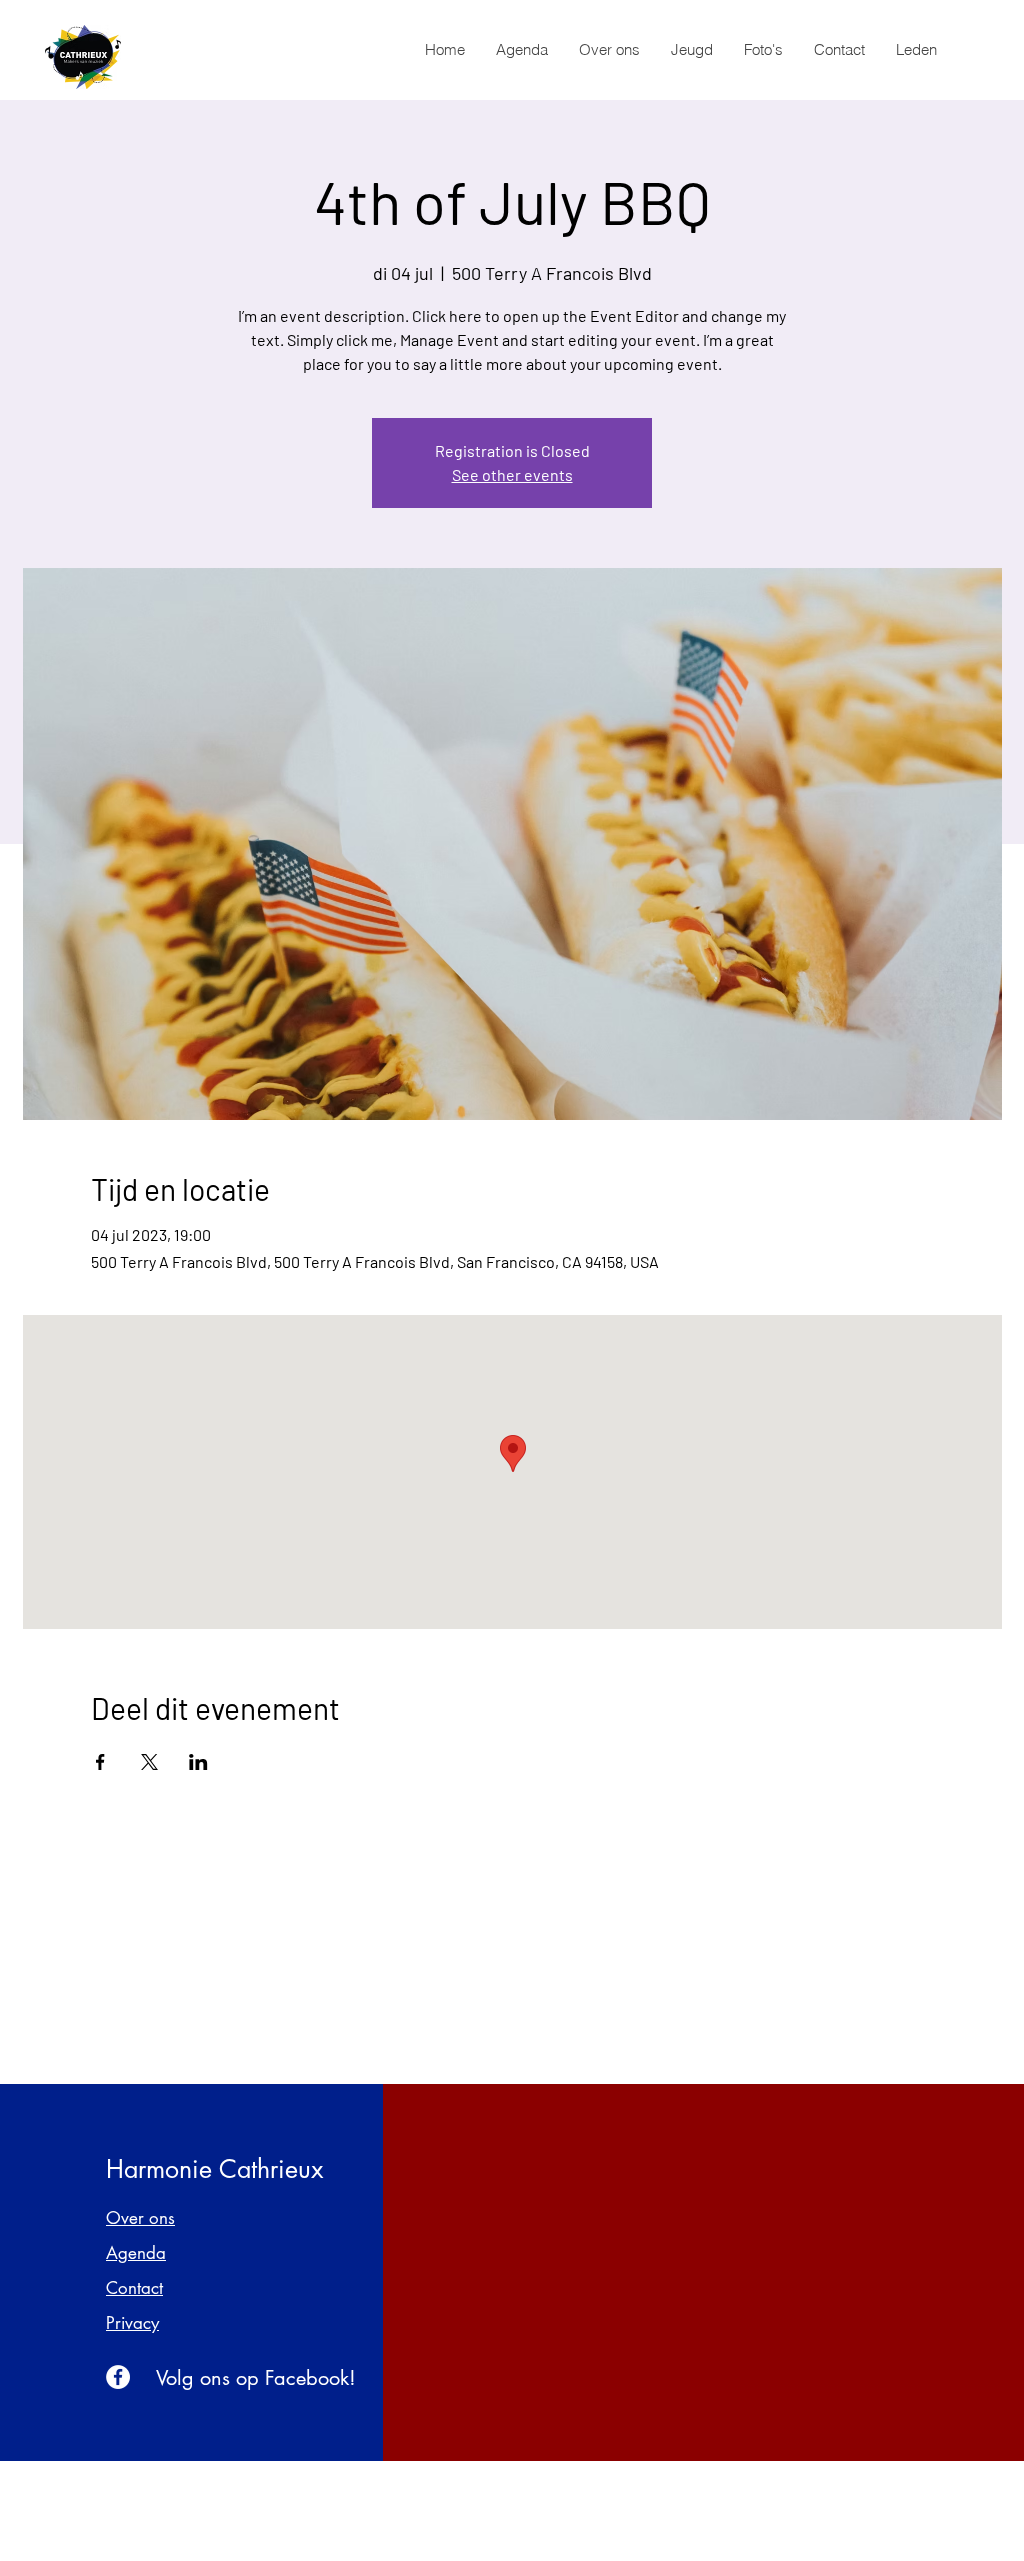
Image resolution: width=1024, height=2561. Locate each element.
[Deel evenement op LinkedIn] (198, 1762)
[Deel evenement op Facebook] (100, 1762)
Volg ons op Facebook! (256, 2378)
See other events (512, 474)
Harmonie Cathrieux (214, 2169)
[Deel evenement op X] (149, 1762)
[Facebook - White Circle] (118, 2377)
